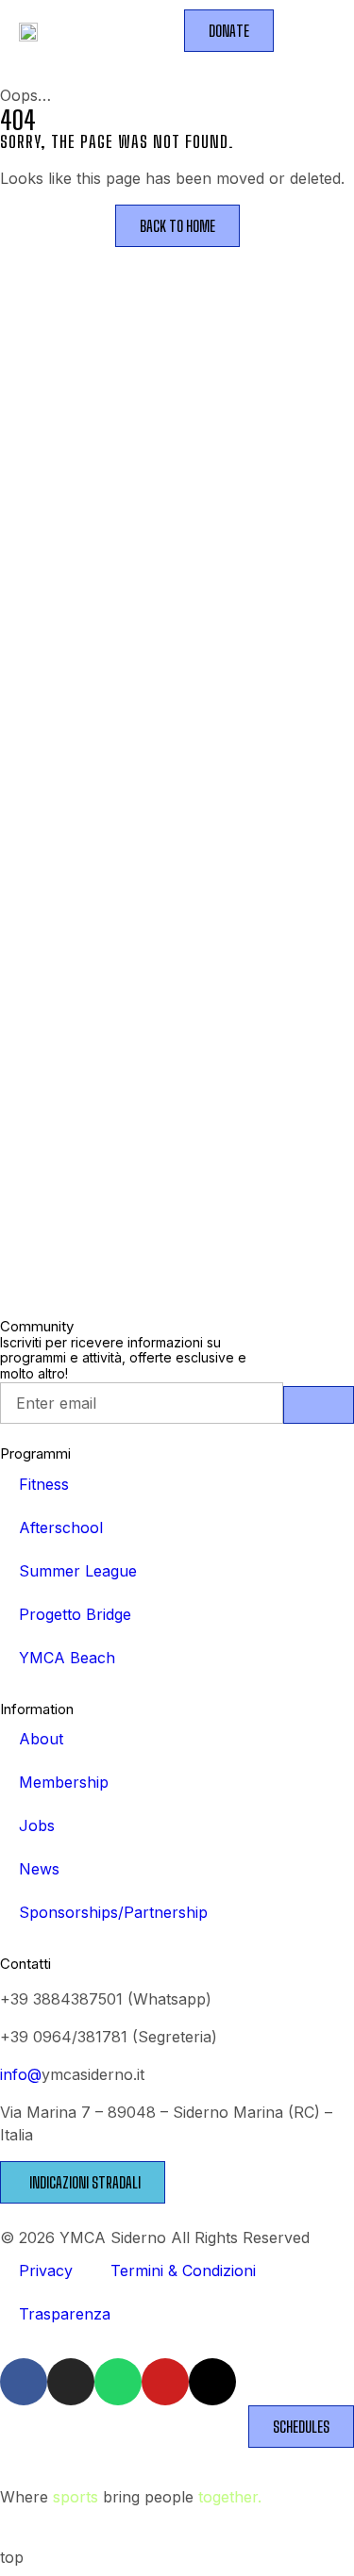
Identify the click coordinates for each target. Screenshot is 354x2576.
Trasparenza (65, 2314)
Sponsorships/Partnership (113, 1912)
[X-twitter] (212, 2382)
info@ (21, 2074)
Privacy (46, 2271)
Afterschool (61, 1527)
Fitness (44, 1484)
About (41, 1739)
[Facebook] (24, 2382)
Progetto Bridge (75, 1614)
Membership (64, 1782)
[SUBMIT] (319, 1405)
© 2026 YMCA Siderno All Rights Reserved (155, 2237)
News (39, 1869)
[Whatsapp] (118, 2382)
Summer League (78, 1571)
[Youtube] (165, 2382)
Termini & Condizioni (183, 2271)
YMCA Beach (67, 1658)
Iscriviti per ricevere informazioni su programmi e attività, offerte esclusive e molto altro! (123, 1359)
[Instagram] (71, 2382)
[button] (299, 31)
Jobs (37, 1825)
